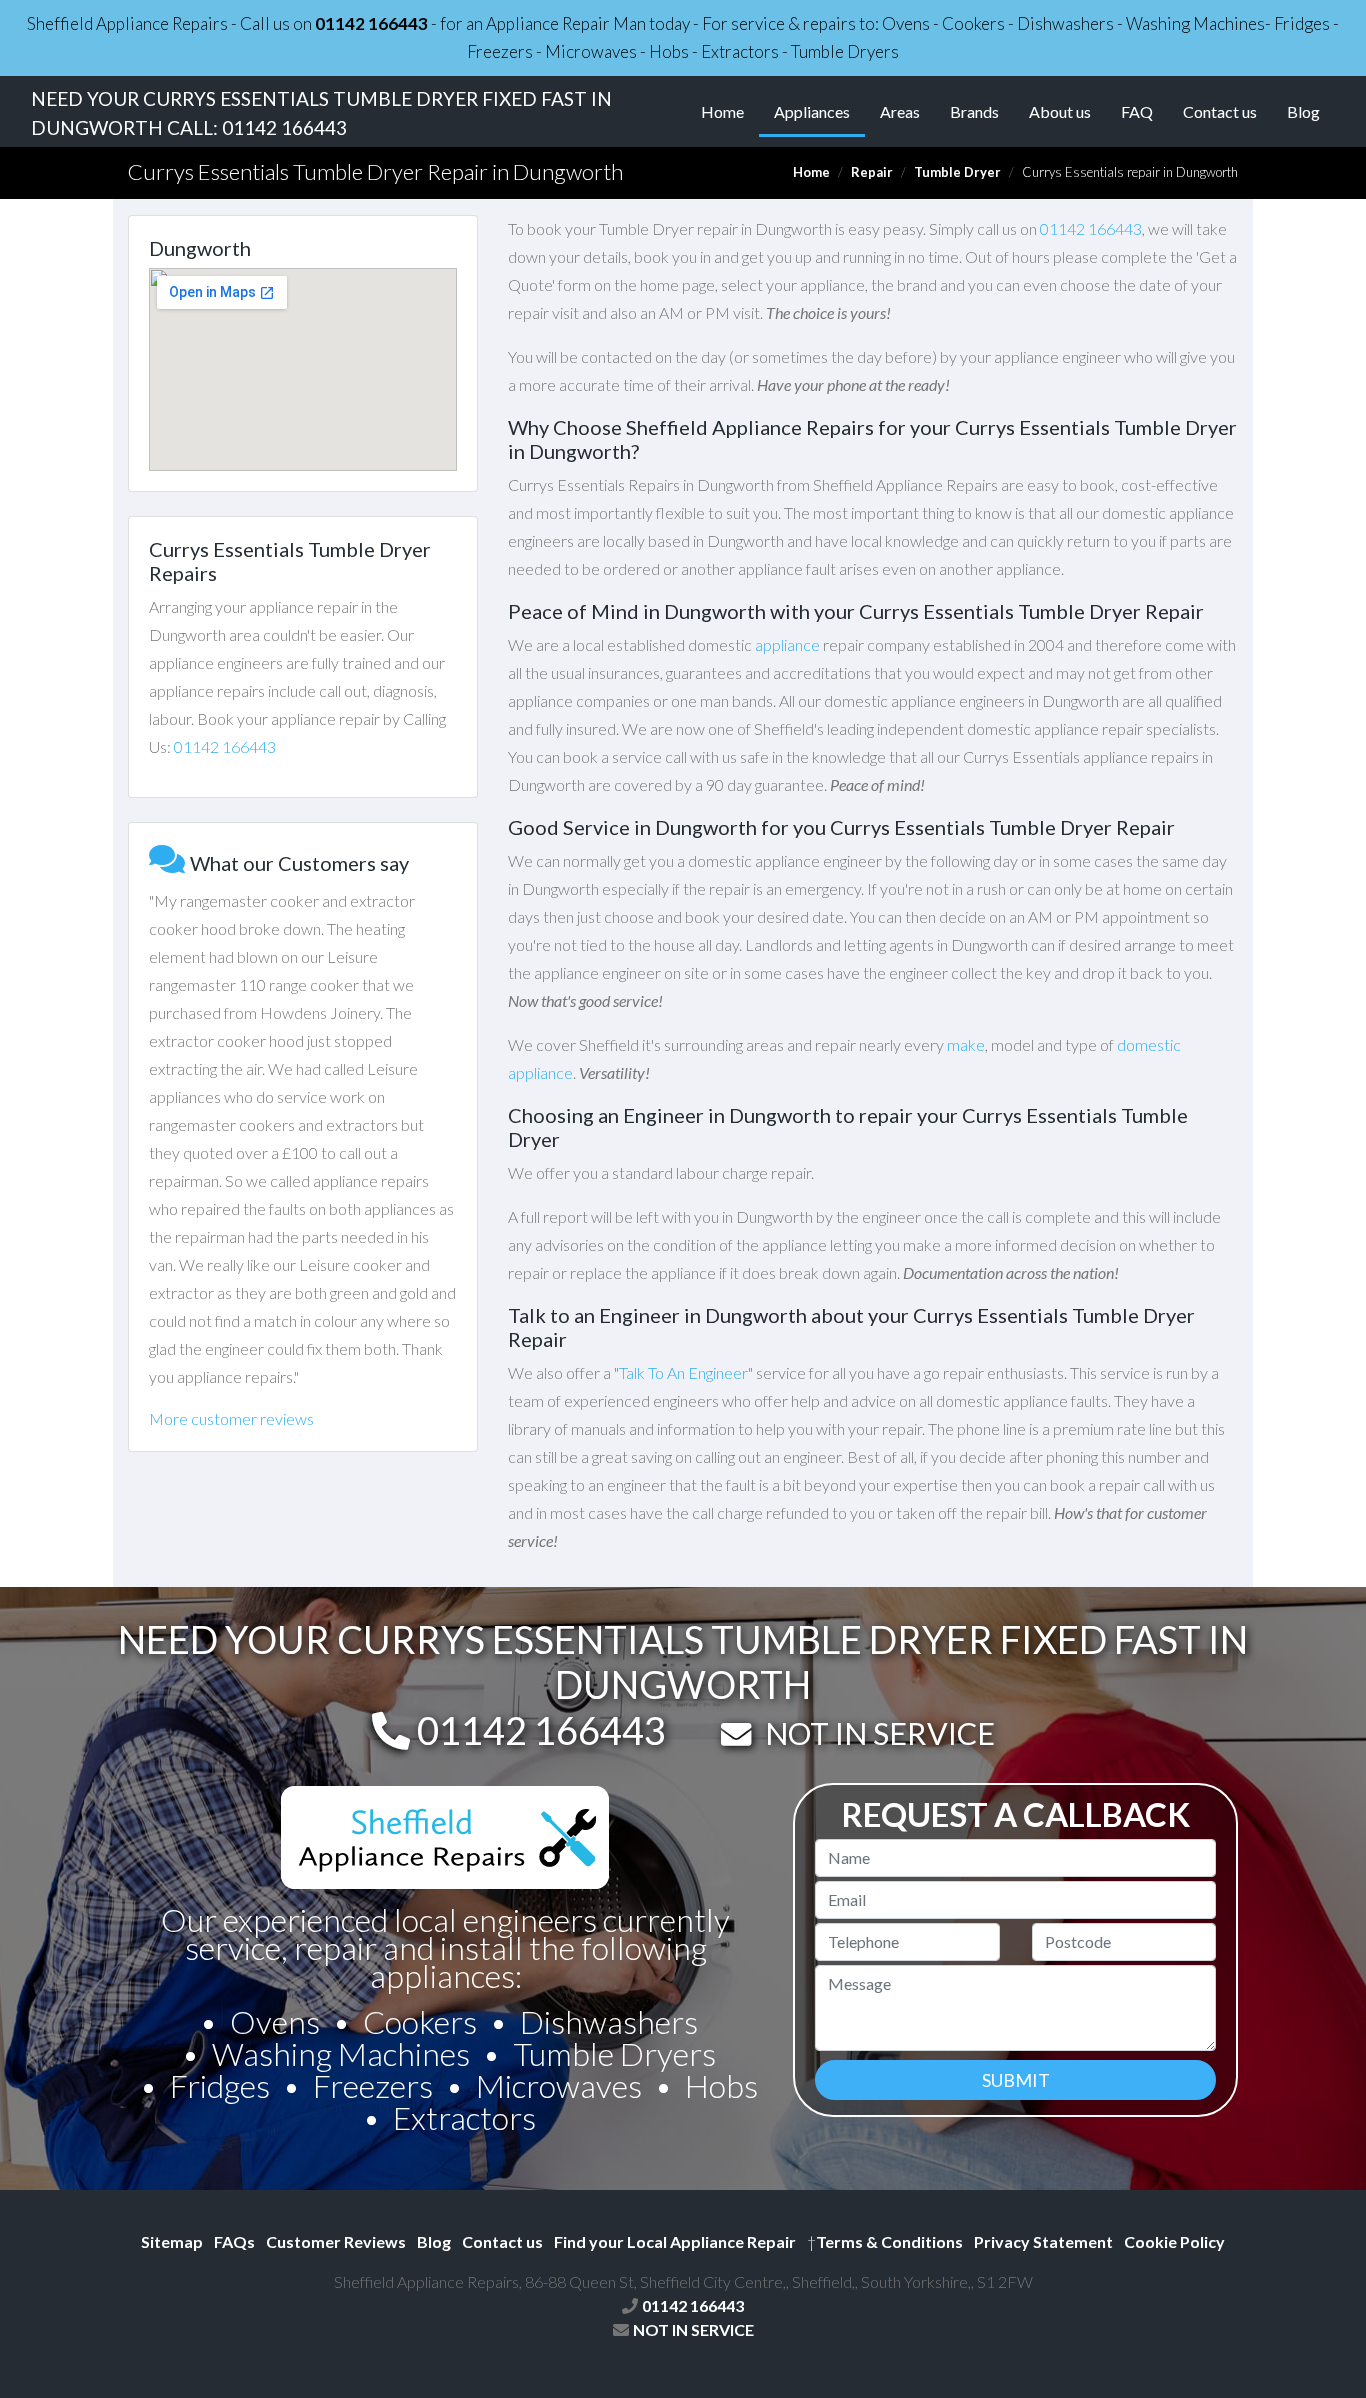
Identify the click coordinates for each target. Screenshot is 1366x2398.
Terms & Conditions (885, 2241)
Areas (900, 111)
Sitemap (172, 2241)
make (966, 1044)
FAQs (234, 2241)
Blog (1303, 111)
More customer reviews (231, 1418)
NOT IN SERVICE (880, 1733)
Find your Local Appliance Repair (675, 2241)
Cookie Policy (1174, 2241)
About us (1060, 111)
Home (722, 111)
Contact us (1220, 111)
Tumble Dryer (957, 172)
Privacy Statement (1043, 2241)
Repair (872, 172)
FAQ (1137, 111)
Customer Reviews (336, 2241)
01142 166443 (371, 23)
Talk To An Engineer (683, 1372)
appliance (787, 644)
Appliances (819, 111)
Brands (974, 111)
